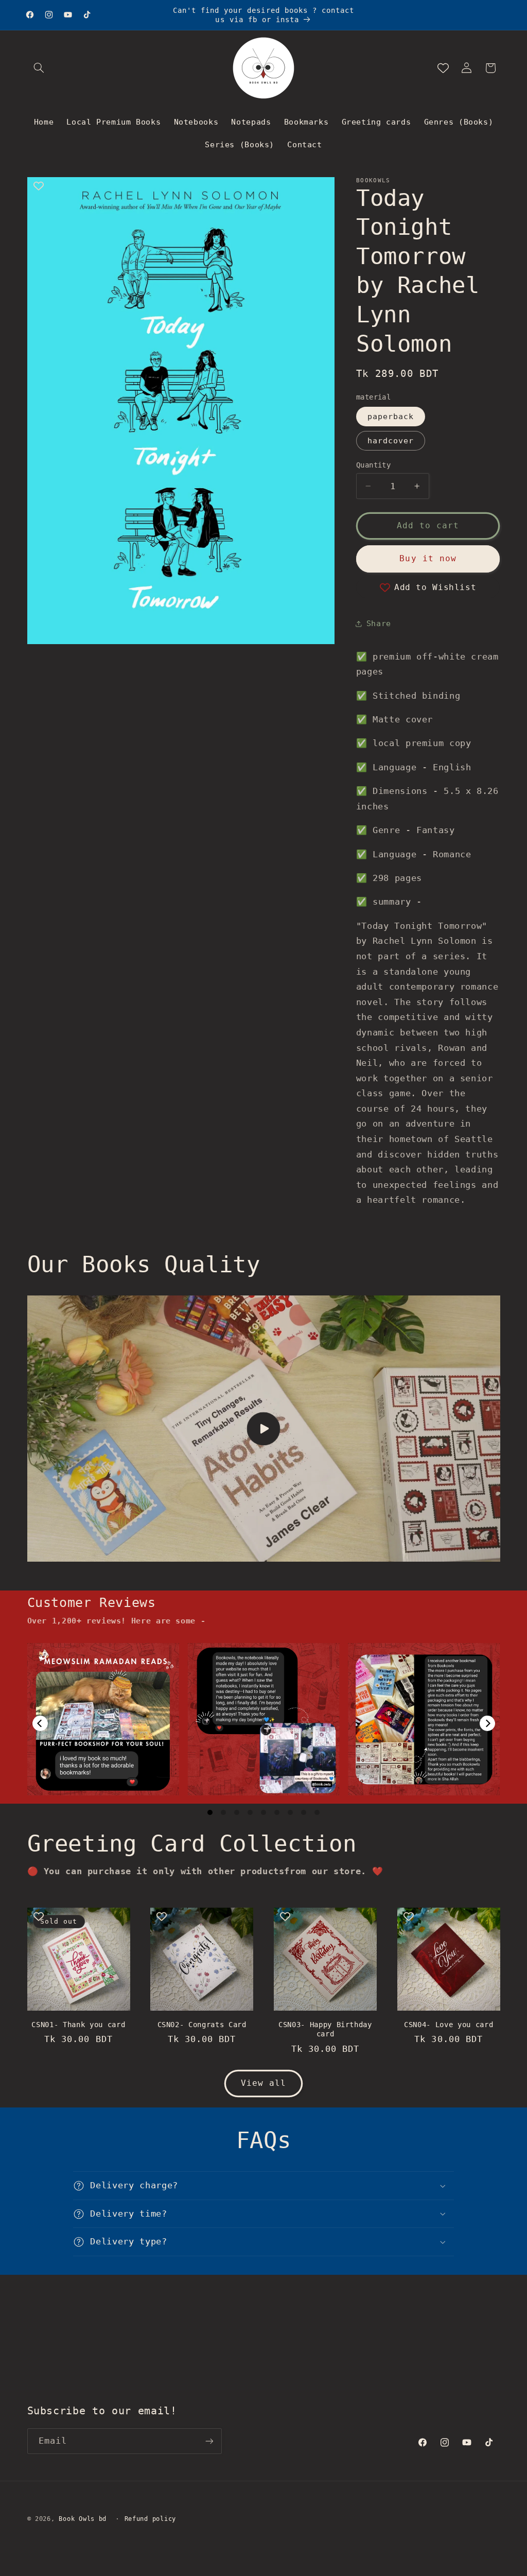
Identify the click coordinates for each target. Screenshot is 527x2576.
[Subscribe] (209, 2441)
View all (263, 2083)
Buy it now (428, 558)
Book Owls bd (83, 2519)
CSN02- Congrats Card (202, 2025)
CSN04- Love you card (449, 2025)
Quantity (373, 465)
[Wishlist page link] (443, 68)
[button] (39, 68)
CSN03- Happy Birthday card (325, 2029)
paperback (391, 416)
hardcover (391, 440)
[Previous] (40, 1723)
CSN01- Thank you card (78, 2025)
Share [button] (379, 623)
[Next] (487, 1723)
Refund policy (151, 2519)
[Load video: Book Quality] (264, 1429)
